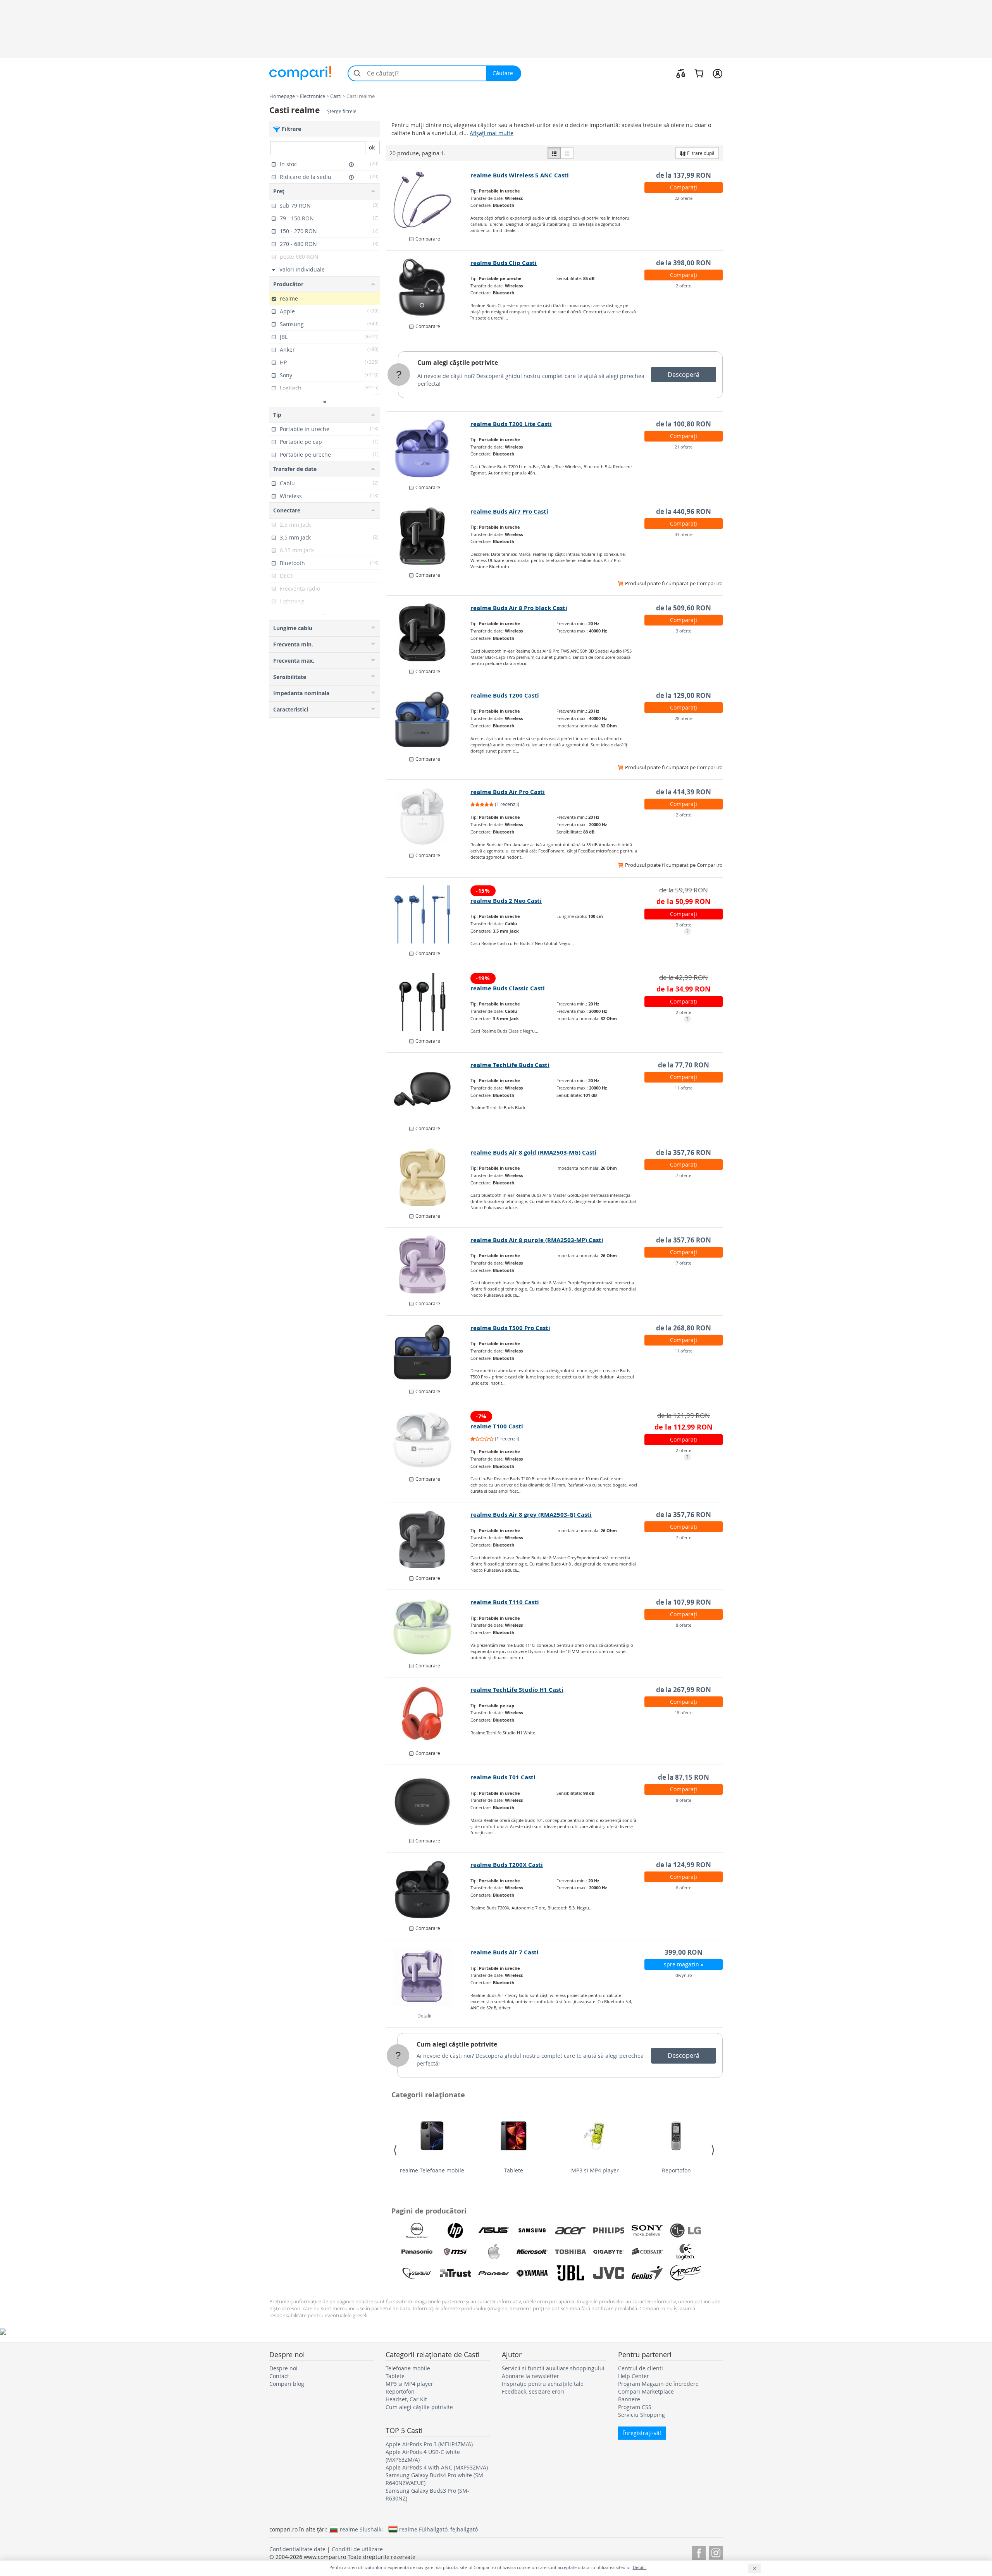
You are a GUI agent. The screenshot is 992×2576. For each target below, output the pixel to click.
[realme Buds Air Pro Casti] (428, 816)
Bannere (629, 2399)
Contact (279, 2376)
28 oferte (684, 718)
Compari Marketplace (646, 2391)
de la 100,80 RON (684, 424)
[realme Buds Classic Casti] (428, 1002)
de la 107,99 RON (684, 1602)
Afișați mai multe (492, 133)
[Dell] (417, 2231)
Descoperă (684, 375)
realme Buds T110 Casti (505, 1602)
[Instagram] (716, 2552)
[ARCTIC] (685, 2273)
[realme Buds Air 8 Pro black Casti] (428, 632)
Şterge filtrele (342, 111)
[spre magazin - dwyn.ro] (428, 1977)
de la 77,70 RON (684, 1065)
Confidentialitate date (297, 2549)
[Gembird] (417, 2273)
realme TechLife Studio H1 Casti (517, 1690)
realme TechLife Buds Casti (510, 1065)
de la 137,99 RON (684, 175)
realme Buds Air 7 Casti (505, 1952)
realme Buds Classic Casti (508, 988)
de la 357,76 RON (684, 1152)
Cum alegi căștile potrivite (458, 363)
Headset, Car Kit (406, 2399)
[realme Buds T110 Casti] (428, 1627)
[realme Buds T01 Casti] (428, 1802)
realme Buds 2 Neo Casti (506, 901)
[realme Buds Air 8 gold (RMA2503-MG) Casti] (428, 1177)
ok (372, 147)
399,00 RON (684, 1952)
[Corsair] (647, 2252)
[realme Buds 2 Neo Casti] (428, 914)
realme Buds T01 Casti (503, 1777)
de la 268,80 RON (684, 1328)
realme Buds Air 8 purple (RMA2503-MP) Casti (537, 1240)
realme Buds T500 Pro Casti (510, 1328)
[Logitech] (685, 2252)
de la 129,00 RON (684, 695)
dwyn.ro (684, 1975)
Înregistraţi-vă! (642, 2433)
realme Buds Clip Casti (504, 263)
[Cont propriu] (717, 73)
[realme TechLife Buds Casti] (428, 1090)
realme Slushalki (361, 2529)
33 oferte (684, 534)
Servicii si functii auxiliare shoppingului (553, 2368)
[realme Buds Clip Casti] (428, 287)
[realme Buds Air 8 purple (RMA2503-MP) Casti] (428, 1265)
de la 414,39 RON (684, 792)
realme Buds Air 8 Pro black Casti (519, 608)
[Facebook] (699, 2552)
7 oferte (684, 1175)
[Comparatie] (681, 73)
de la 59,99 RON (684, 890)
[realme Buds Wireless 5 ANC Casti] (428, 200)
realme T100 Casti (497, 1426)
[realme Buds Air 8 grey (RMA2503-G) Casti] (428, 1539)
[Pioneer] (494, 2273)
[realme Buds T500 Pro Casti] (428, 1352)
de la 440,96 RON (684, 511)
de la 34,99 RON (684, 989)
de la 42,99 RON (684, 977)
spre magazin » (684, 1964)
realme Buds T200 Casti (505, 695)
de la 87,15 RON (684, 1777)
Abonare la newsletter (530, 2376)
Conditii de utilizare (357, 2549)
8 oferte (684, 1625)
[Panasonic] (417, 2252)
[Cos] (699, 73)
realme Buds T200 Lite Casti (511, 424)
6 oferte (684, 1888)
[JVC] (609, 2273)
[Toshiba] (570, 2252)
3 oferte (684, 631)
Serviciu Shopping (642, 2415)
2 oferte (684, 286)
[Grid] (567, 153)
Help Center (634, 2376)
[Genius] (647, 2273)
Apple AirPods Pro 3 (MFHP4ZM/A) (429, 2444)
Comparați (684, 187)
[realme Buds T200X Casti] (428, 1889)
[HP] (455, 2231)
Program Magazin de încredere (658, 2384)
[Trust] (455, 2273)
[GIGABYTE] (609, 2252)
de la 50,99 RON (684, 901)
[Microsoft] (532, 2252)
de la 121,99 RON (684, 1415)
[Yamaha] (532, 2273)
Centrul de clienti (641, 2368)
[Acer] (570, 2231)
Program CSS (635, 2407)
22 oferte (684, 198)
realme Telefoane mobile (432, 2170)
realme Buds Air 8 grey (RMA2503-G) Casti (531, 1515)
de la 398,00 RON (684, 263)
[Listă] (554, 153)
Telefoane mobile (408, 2368)
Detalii (424, 2016)
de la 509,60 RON (684, 608)
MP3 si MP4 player (595, 2170)
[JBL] (570, 2273)
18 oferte (684, 1712)
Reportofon (676, 2170)
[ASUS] (494, 2231)
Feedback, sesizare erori (533, 2391)
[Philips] (609, 2231)
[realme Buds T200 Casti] (428, 720)
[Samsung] (532, 2231)
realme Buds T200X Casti (507, 1865)
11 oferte (684, 1088)
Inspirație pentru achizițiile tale (543, 2384)
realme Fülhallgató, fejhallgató (438, 2529)
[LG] (685, 2231)
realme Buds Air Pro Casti (508, 792)
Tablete (514, 2170)
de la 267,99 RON (684, 1690)
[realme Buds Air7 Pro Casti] (428, 536)
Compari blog (287, 2384)
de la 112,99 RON (684, 1427)
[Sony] (647, 2231)
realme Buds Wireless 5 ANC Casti (520, 175)
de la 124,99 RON (684, 1865)
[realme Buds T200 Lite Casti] (428, 449)
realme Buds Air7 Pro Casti (509, 511)
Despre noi (283, 2368)
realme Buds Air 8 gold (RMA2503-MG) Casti (534, 1152)
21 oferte (684, 447)
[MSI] (455, 2252)
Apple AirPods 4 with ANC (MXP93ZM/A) (437, 2467)
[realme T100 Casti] (428, 1440)
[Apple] (494, 2252)
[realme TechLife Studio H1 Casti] (428, 1714)
